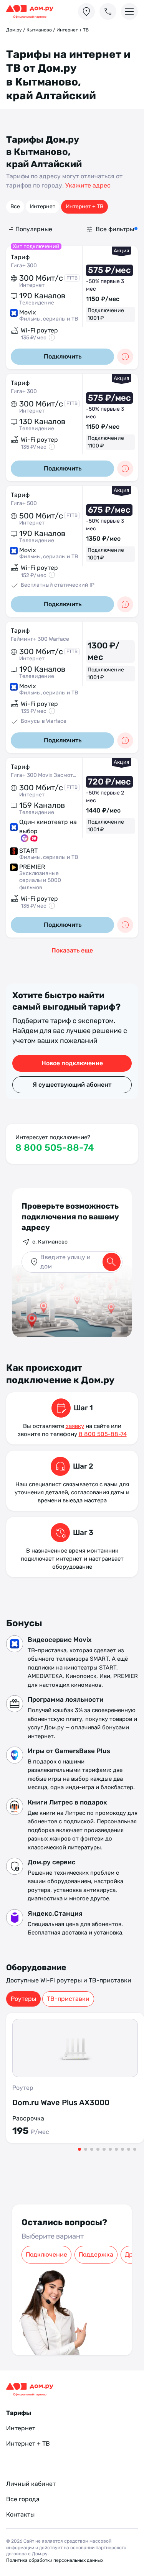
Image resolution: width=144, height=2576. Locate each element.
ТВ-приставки (68, 1999)
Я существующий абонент (72, 1085)
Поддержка (96, 2254)
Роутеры (23, 1999)
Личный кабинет (31, 2484)
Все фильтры (115, 229)
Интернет (43, 206)
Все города (23, 2499)
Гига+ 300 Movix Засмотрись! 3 (44, 775)
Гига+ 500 (24, 503)
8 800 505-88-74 (55, 1148)
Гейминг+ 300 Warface (40, 639)
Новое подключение (72, 1063)
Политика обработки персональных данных (55, 2560)
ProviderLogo (33, 12)
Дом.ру (14, 30)
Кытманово (39, 30)
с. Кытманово (50, 1242)
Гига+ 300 (24, 266)
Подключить (63, 356)
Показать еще (72, 950)
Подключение (46, 2254)
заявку (75, 1426)
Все (15, 206)
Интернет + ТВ (84, 206)
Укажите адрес (88, 185)
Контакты (20, 2514)
